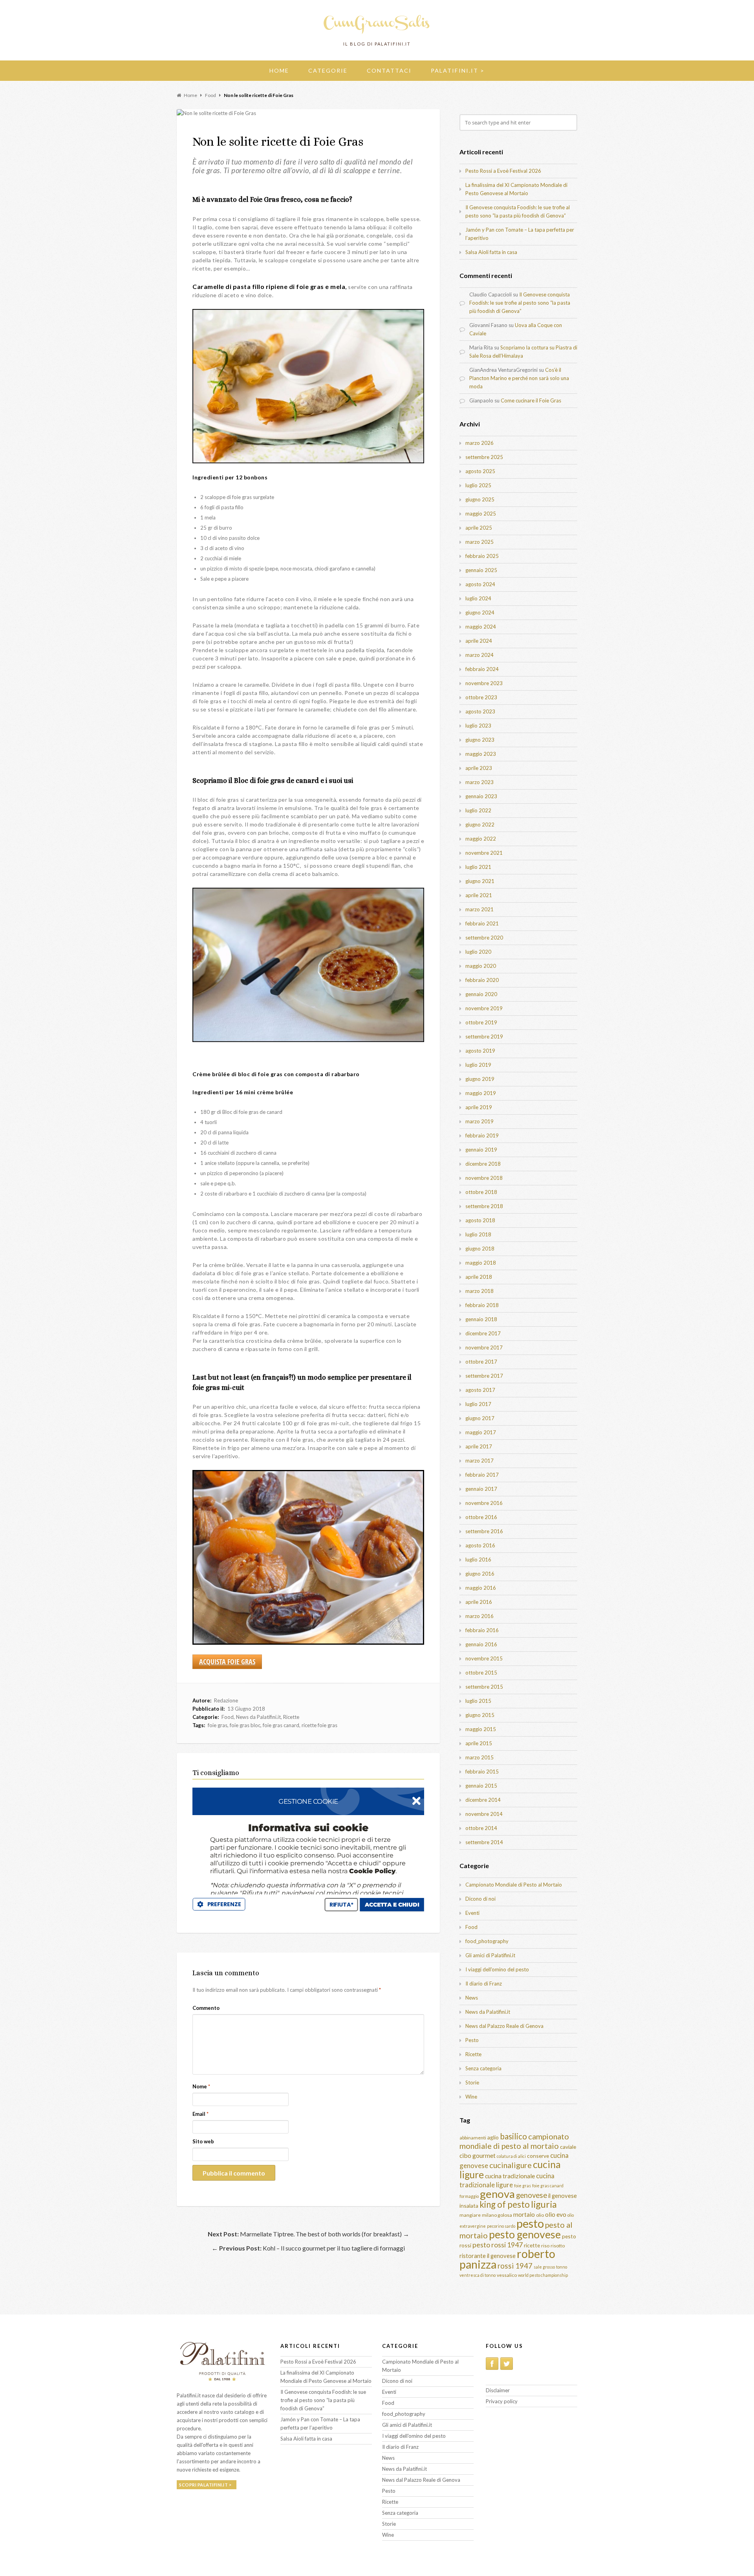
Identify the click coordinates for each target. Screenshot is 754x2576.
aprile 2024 (479, 641)
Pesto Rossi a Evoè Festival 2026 (503, 171)
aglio (493, 2137)
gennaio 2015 (481, 1786)
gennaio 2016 (481, 1644)
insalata (469, 2206)
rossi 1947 (515, 2266)
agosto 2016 (480, 1545)
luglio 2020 (478, 952)
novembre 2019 (484, 1008)
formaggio (469, 2196)
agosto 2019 (480, 1051)
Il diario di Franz (484, 1984)
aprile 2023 (479, 768)
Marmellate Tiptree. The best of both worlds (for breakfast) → (308, 2234)
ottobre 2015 (481, 1673)
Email (200, 2114)
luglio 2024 (478, 598)
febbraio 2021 (482, 923)
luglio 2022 (478, 810)
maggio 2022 (481, 839)
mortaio (524, 2214)
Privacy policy (502, 2401)
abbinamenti (473, 2138)
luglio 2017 (478, 1404)
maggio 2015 (481, 1729)
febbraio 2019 (482, 1135)
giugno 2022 (480, 825)
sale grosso (544, 2267)
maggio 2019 (481, 1093)
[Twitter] (507, 2364)
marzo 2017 (479, 1461)
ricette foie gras (319, 1725)
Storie (472, 2082)
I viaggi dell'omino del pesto (497, 1969)
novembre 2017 (484, 1347)
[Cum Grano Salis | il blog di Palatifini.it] (377, 33)
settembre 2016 (484, 1531)
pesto (530, 2223)
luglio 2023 (478, 726)
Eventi (472, 1913)
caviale (568, 2147)
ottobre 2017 (481, 1362)
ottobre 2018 (481, 1192)
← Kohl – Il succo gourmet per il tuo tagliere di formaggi (308, 2248)
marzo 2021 (479, 909)
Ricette (291, 1717)
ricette (532, 2245)
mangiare (470, 2215)
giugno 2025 (480, 499)
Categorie (328, 70)
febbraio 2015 (482, 1772)
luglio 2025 (478, 485)
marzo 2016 (479, 1616)
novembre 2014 (484, 1814)
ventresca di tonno (478, 2275)
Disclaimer (498, 2390)
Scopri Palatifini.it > (205, 2485)
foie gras (218, 1725)
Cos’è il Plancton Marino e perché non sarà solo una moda (519, 378)
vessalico (507, 2275)
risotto (558, 2246)
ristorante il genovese (488, 2256)
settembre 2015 (484, 1687)
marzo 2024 (479, 655)
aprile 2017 (479, 1446)
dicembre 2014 (483, 1800)
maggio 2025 (481, 514)
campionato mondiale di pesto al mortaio (514, 2141)
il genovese (563, 2196)
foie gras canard (281, 1725)
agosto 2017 (480, 1390)
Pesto (472, 2040)
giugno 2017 (480, 1418)
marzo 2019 (479, 1121)
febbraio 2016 (482, 1630)
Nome (201, 2086)
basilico (513, 2136)
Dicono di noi (480, 1899)
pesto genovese (525, 2234)
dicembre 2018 (483, 1164)
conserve (538, 2156)
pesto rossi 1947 (498, 2245)
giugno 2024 (480, 612)
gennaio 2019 (481, 1150)
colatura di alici (511, 2156)
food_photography (487, 1941)
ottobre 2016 (481, 1517)
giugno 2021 (480, 881)
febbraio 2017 (482, 1475)
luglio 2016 (478, 1559)
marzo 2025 (479, 542)
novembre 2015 (484, 1658)
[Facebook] (492, 2364)
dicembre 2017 (483, 1333)
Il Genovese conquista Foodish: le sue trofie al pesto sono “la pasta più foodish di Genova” (520, 303)
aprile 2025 (479, 528)
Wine (471, 2097)
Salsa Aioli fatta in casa (491, 252)
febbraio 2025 (482, 556)
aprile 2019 (479, 1107)
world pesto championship (543, 2275)
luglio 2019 (478, 1065)
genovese (532, 2195)
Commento (206, 2008)
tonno (562, 2267)
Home (279, 70)
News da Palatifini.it (258, 1717)
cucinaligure (511, 2165)
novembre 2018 (484, 1178)
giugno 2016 (480, 1574)
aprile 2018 (479, 1277)
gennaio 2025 (481, 570)
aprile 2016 (479, 1602)
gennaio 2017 (481, 1489)
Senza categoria (483, 2068)
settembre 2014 (484, 1842)
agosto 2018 (480, 1220)
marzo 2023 (479, 782)
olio (540, 2215)
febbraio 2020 (482, 980)
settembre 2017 (484, 1376)
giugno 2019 (480, 1079)
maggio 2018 (481, 1263)
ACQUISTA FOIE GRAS (227, 1662)
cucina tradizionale (510, 2176)
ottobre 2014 (481, 1828)
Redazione (226, 1700)
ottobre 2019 (481, 1022)
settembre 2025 (484, 457)
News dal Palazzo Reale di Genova (504, 2026)
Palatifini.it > (458, 70)
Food (228, 1717)
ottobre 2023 (481, 697)
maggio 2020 (481, 966)
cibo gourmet (478, 2155)
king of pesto (505, 2204)
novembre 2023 (484, 683)
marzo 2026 (479, 443)
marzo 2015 (479, 1757)
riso (545, 2246)
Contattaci (389, 70)
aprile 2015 (479, 1743)
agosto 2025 (480, 471)
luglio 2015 (478, 1701)
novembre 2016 (484, 1503)
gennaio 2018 (481, 1319)
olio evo (556, 2214)
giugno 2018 (480, 1249)
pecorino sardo (501, 2226)
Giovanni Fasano (488, 325)
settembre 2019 (484, 1037)
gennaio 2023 (481, 796)
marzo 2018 (479, 1291)
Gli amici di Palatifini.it (490, 1955)
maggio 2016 (481, 1588)
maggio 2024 (481, 627)
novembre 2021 (484, 853)
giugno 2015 (480, 1715)
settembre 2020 (484, 938)
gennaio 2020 (481, 994)
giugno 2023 (480, 740)
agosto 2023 (480, 711)
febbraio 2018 (482, 1305)
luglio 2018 (478, 1234)
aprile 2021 (479, 895)
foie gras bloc (245, 1725)
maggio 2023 (481, 754)
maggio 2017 (481, 1432)
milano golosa (497, 2215)
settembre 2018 (484, 1206)
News (472, 1998)
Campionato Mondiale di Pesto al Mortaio (514, 1885)
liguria (544, 2204)
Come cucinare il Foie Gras (531, 400)
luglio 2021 (478, 867)
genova (497, 2194)
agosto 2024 (480, 584)
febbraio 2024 (482, 669)
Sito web (203, 2141)
